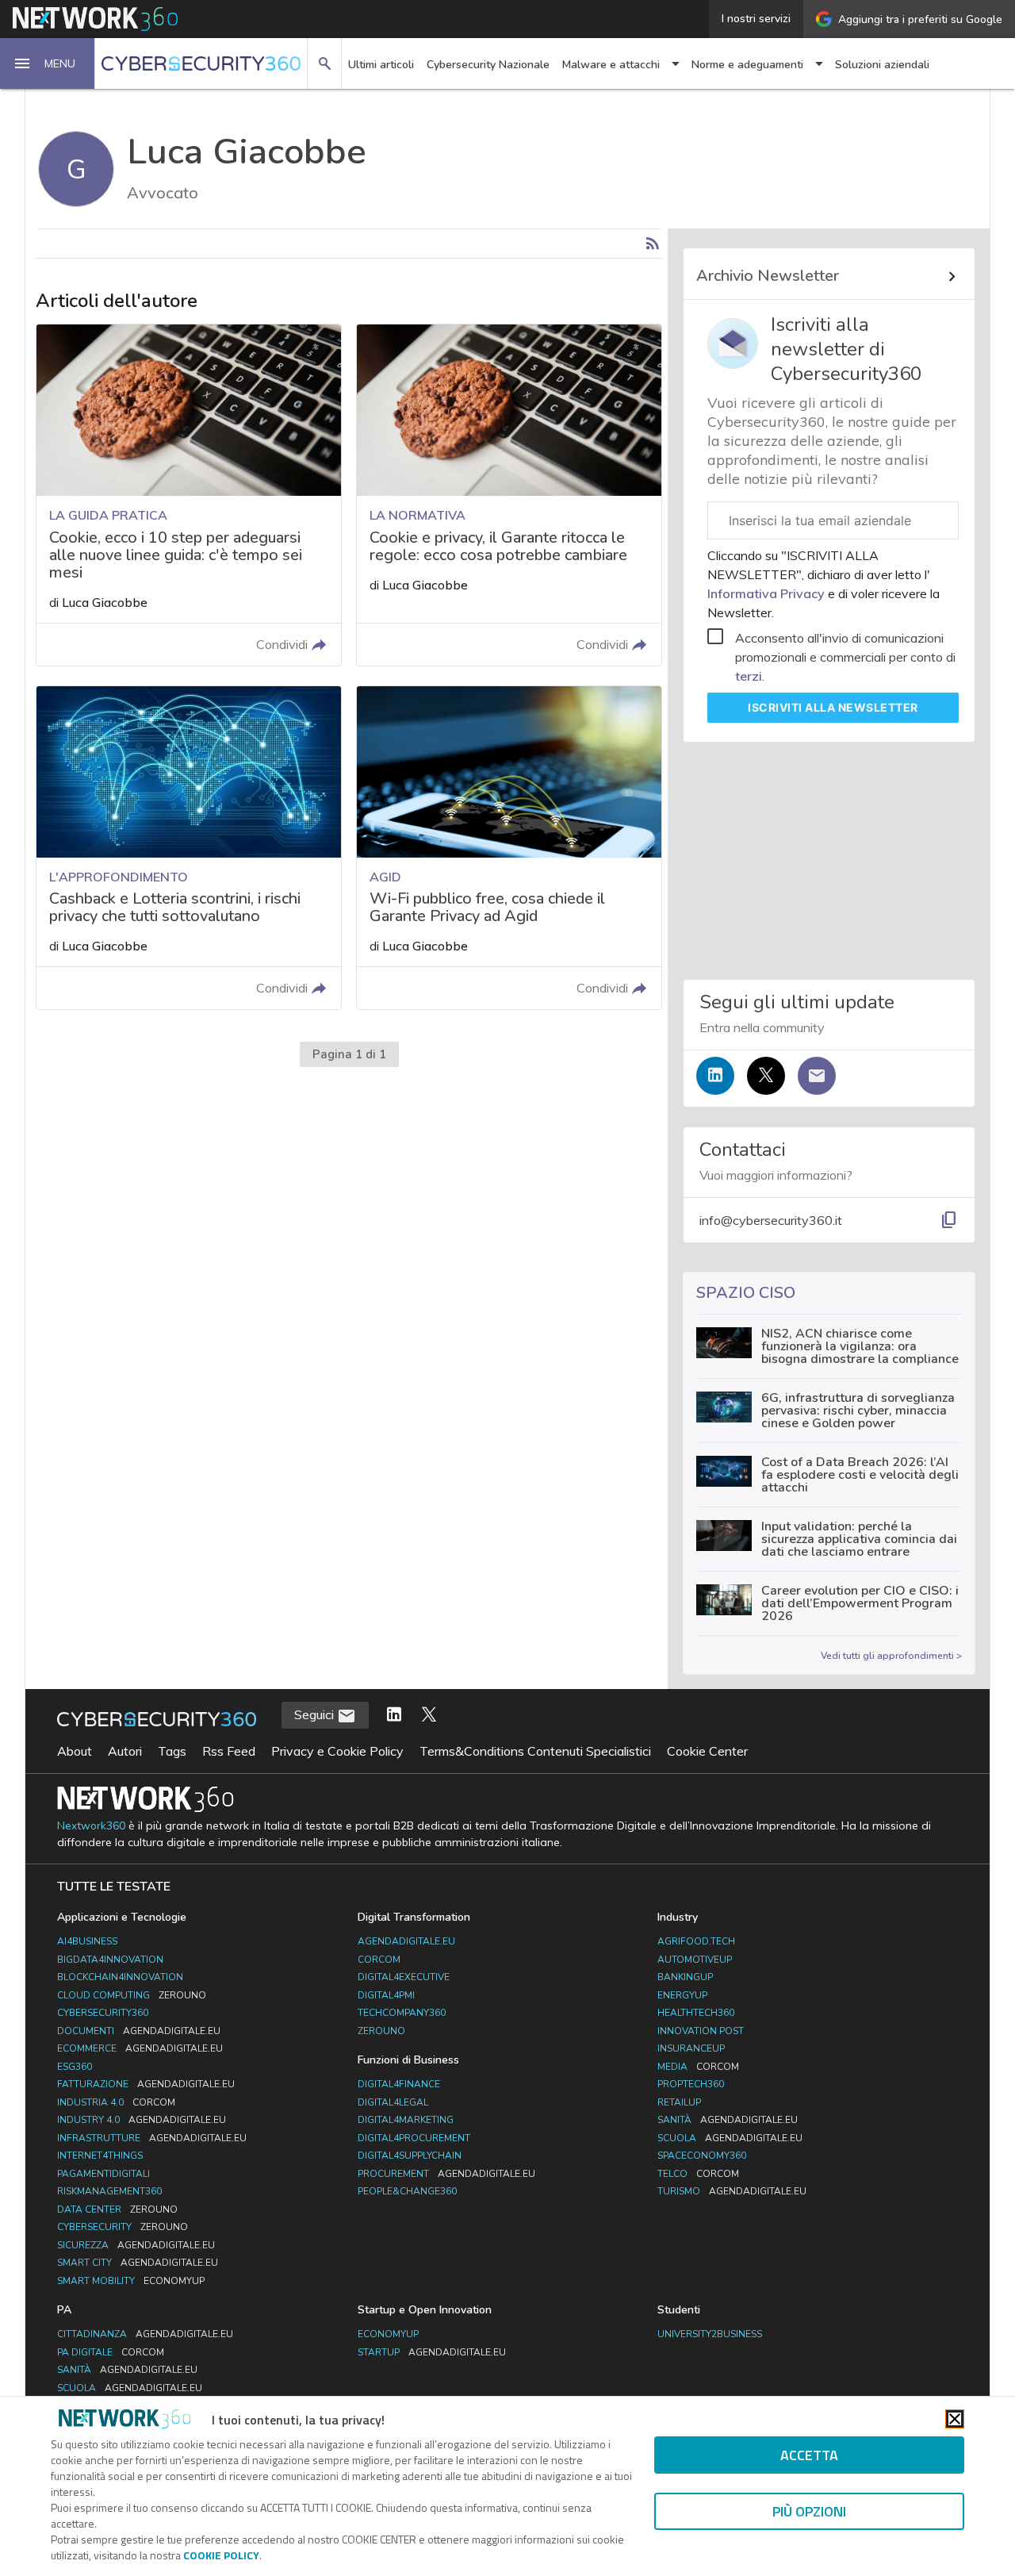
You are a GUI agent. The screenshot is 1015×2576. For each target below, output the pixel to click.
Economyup (388, 2334)
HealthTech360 (696, 2013)
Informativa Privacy (768, 593)
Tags (172, 1751)
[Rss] (653, 244)
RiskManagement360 (109, 2191)
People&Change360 (407, 2191)
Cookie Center (707, 1751)
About (75, 1751)
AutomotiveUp (695, 1960)
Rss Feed (229, 1751)
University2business (710, 2334)
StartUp (432, 2352)
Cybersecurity (123, 2227)
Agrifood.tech (696, 1941)
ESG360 (75, 2067)
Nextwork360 (91, 1826)
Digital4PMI (386, 1995)
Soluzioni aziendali (882, 65)
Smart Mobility (131, 2281)
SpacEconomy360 (702, 2156)
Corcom (379, 1960)
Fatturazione (146, 2084)
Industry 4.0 (142, 2120)
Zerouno (381, 2031)
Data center (117, 2209)
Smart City (138, 2263)
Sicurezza (136, 2245)
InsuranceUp (691, 2048)
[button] (48, 63)
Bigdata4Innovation (110, 1960)
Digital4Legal (393, 2102)
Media (698, 2067)
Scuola (730, 2138)
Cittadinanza (145, 2334)
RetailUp (679, 2102)
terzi (749, 676)
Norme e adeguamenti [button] (747, 65)
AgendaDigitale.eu (406, 1941)
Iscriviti (833, 707)
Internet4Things (100, 2156)
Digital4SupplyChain (410, 2156)
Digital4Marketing (406, 2120)
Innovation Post (701, 2031)
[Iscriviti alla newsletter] (817, 1076)
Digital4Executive (404, 1977)
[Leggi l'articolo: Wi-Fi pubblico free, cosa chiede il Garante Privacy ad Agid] (509, 848)
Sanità (728, 2120)
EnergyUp (682, 1995)
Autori (125, 1751)
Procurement (446, 2174)
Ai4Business (87, 1941)
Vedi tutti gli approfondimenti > (891, 1656)
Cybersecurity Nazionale (488, 65)
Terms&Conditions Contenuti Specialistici (535, 1751)
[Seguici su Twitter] (766, 1076)
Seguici (316, 1714)
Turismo (732, 2191)
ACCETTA (809, 2455)
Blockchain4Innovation (120, 1977)
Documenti (139, 2031)
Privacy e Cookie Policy (337, 1751)
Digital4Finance (399, 2084)
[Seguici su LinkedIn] (715, 1076)
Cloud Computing (132, 1995)
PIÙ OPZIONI (809, 2511)
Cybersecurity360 (103, 2013)
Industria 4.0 (116, 2102)
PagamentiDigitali (103, 2174)
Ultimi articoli (381, 65)
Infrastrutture (152, 2138)
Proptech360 (691, 2084)
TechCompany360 (402, 2013)
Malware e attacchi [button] (611, 65)
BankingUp (685, 1977)
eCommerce (140, 2048)
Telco (698, 2174)
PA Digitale (111, 2352)
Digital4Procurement (414, 2138)
